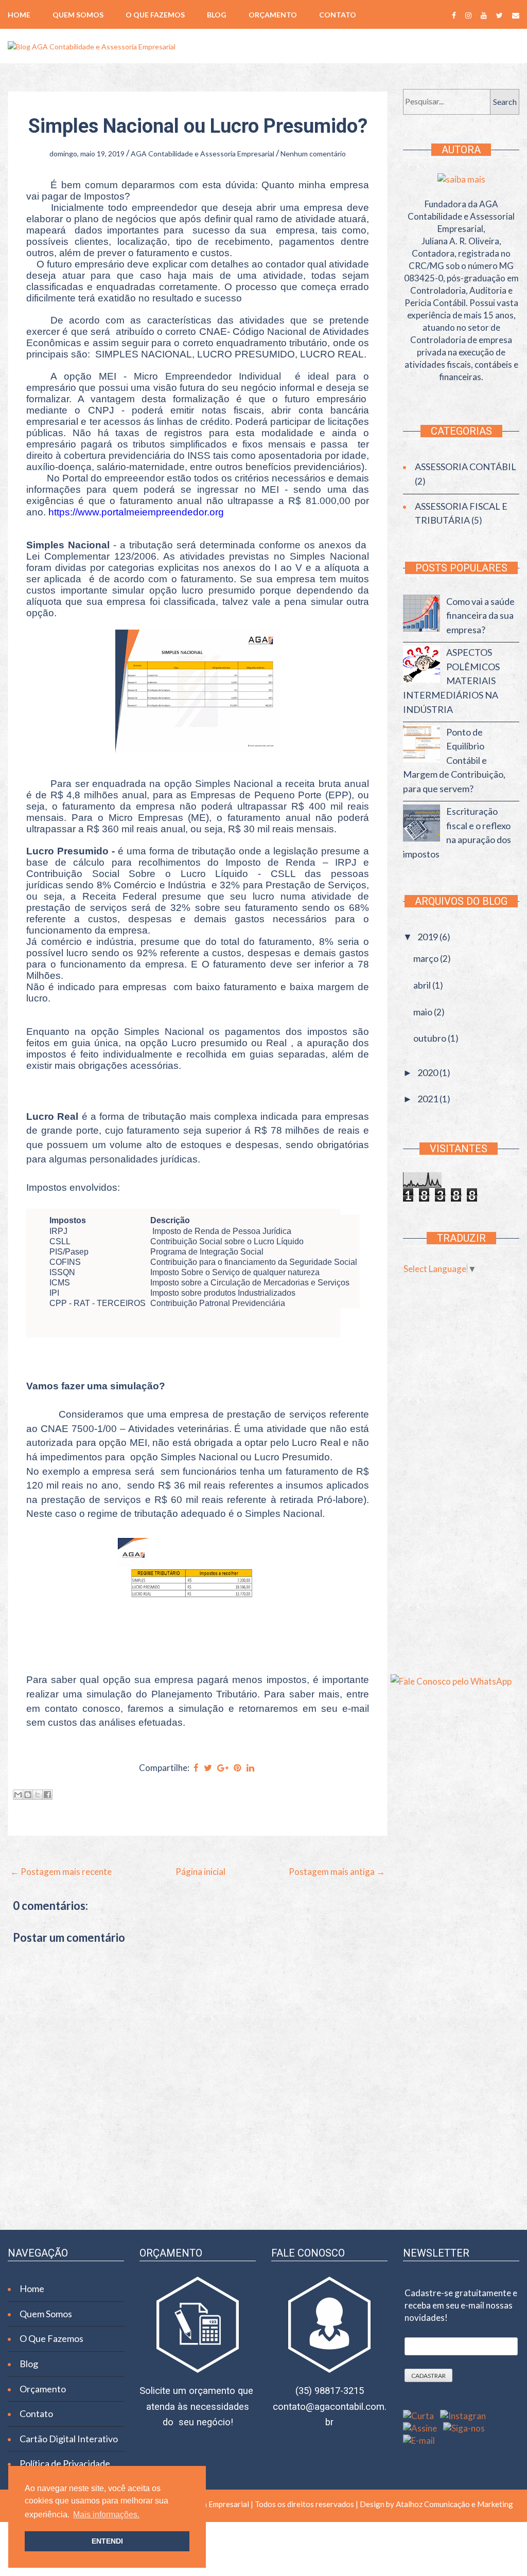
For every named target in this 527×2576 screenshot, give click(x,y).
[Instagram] (468, 15)
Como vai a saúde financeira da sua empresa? (480, 615)
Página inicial (200, 1872)
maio (424, 1012)
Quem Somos (78, 15)
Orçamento (273, 15)
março (427, 958)
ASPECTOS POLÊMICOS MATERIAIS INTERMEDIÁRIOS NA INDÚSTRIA (451, 681)
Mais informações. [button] (106, 2515)
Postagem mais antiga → (337, 1872)
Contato (338, 15)
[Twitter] (499, 15)
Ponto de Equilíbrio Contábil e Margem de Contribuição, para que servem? (454, 761)
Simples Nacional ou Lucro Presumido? (198, 126)
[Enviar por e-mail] (18, 1795)
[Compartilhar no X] (38, 1795)
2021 (428, 1099)
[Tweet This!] (208, 1768)
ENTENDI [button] (107, 2541)
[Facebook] (454, 15)
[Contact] (516, 15)
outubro (431, 1038)
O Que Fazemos (155, 15)
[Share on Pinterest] (238, 1768)
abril (423, 985)
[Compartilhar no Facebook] (47, 1795)
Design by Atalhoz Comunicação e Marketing (436, 2504)
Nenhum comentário (313, 154)
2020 (428, 1072)
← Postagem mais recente (61, 1872)
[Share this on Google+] (223, 1768)
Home (19, 15)
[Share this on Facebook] (196, 1768)
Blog (217, 15)
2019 (428, 937)
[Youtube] (484, 15)
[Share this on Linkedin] (250, 1768)
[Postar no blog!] (28, 1795)
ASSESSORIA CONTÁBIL (465, 467)
